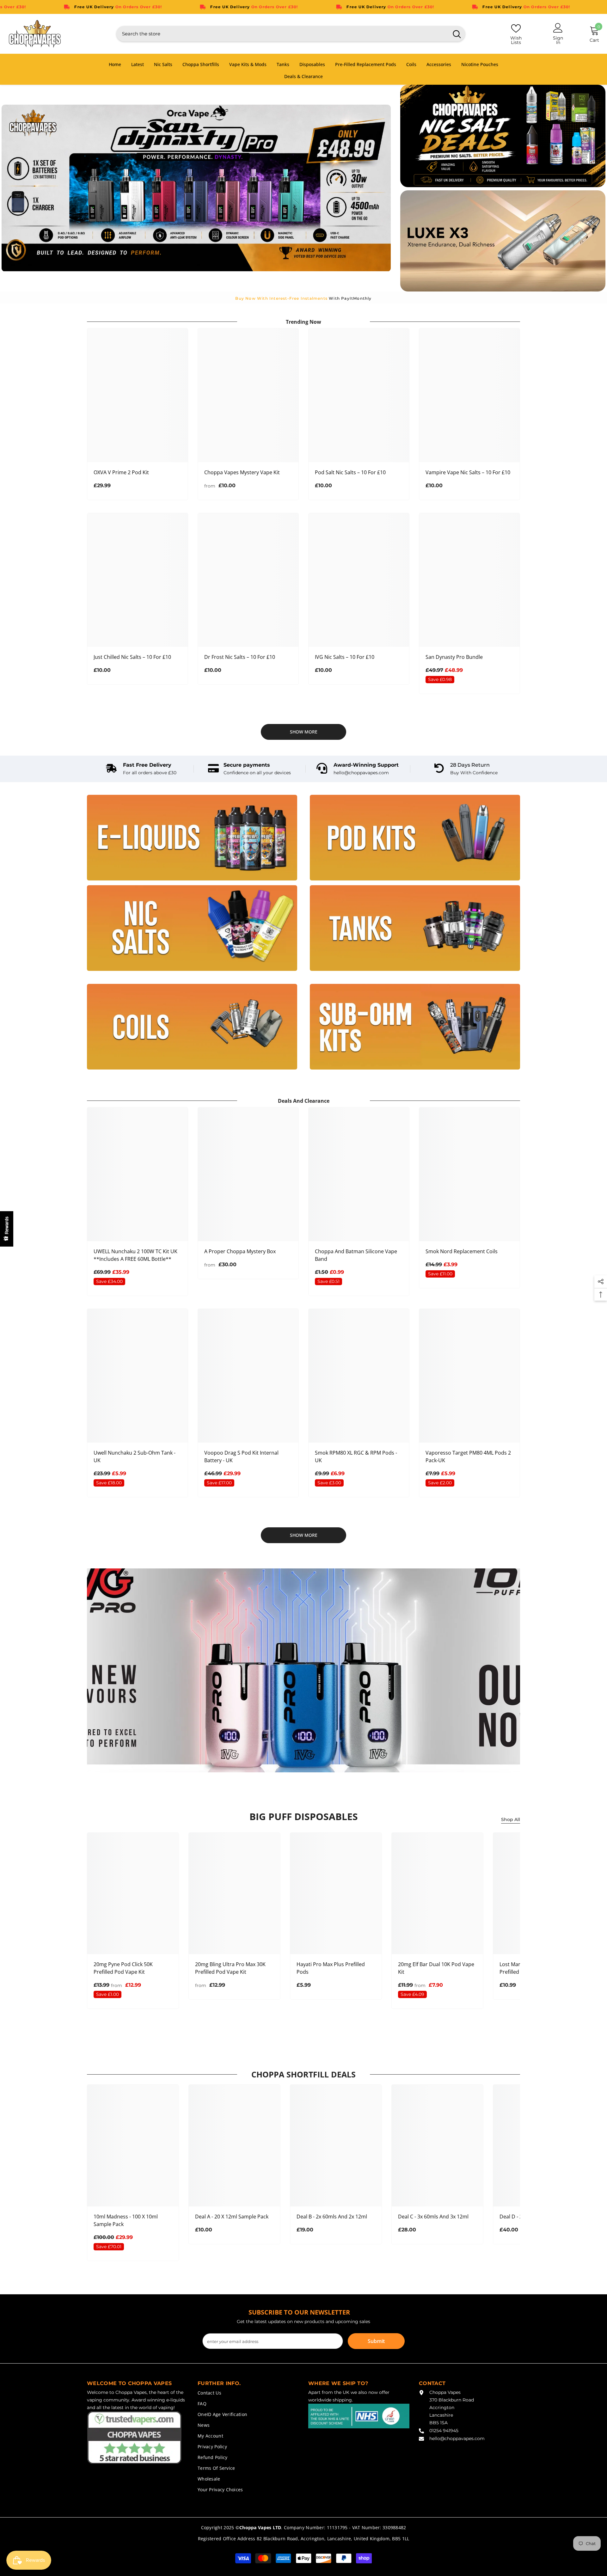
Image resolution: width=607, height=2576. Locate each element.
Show (7, 1229)
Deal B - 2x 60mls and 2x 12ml (332, 2217)
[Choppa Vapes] (192, 838)
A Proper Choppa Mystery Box (240, 1251)
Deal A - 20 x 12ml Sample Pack (232, 2217)
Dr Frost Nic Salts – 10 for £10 (240, 657)
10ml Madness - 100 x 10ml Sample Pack (126, 2220)
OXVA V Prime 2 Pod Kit (121, 472)
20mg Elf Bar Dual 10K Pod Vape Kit (436, 1968)
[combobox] (282, 34)
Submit (376, 2341)
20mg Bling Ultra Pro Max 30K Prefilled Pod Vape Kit (230, 1968)
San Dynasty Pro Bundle (454, 657)
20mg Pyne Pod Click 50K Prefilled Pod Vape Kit (123, 1968)
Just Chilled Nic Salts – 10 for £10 (132, 657)
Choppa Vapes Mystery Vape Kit (242, 472)
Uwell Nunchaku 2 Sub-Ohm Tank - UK (135, 1457)
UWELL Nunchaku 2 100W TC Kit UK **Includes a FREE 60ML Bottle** (135, 1255)
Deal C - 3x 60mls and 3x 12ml (433, 2217)
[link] (141, 769)
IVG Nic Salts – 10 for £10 (345, 657)
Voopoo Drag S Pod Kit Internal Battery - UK (241, 1457)
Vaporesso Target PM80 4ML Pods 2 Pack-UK (468, 1457)
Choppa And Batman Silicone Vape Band (356, 1255)
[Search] (291, 34)
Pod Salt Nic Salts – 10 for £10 (350, 472)
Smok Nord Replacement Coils (462, 1251)
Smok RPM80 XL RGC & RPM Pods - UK (356, 1457)
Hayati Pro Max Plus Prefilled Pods (331, 1968)
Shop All (511, 1819)
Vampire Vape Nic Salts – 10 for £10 (468, 472)
